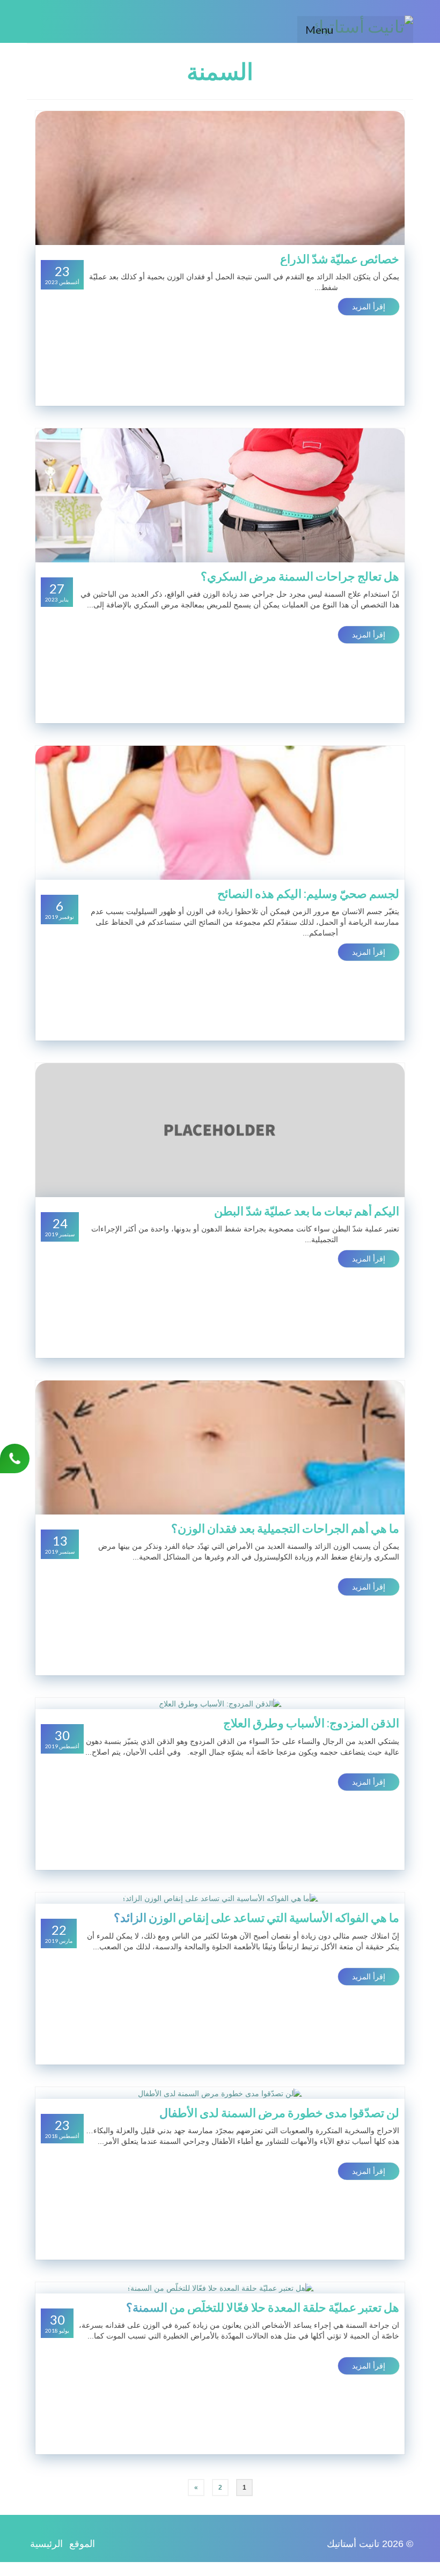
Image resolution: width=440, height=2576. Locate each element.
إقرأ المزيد (369, 307)
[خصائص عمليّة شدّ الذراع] (220, 177)
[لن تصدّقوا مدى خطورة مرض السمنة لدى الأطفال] (220, 2092)
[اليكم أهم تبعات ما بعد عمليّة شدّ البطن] (220, 1130)
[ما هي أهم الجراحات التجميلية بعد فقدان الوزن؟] (220, 1447)
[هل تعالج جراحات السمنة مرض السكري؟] (220, 495)
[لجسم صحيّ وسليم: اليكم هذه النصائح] (220, 812)
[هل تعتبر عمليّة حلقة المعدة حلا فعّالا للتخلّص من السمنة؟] (220, 2288)
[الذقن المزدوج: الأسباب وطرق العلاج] (220, 1703)
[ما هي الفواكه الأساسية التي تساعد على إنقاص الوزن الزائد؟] (220, 1898)
